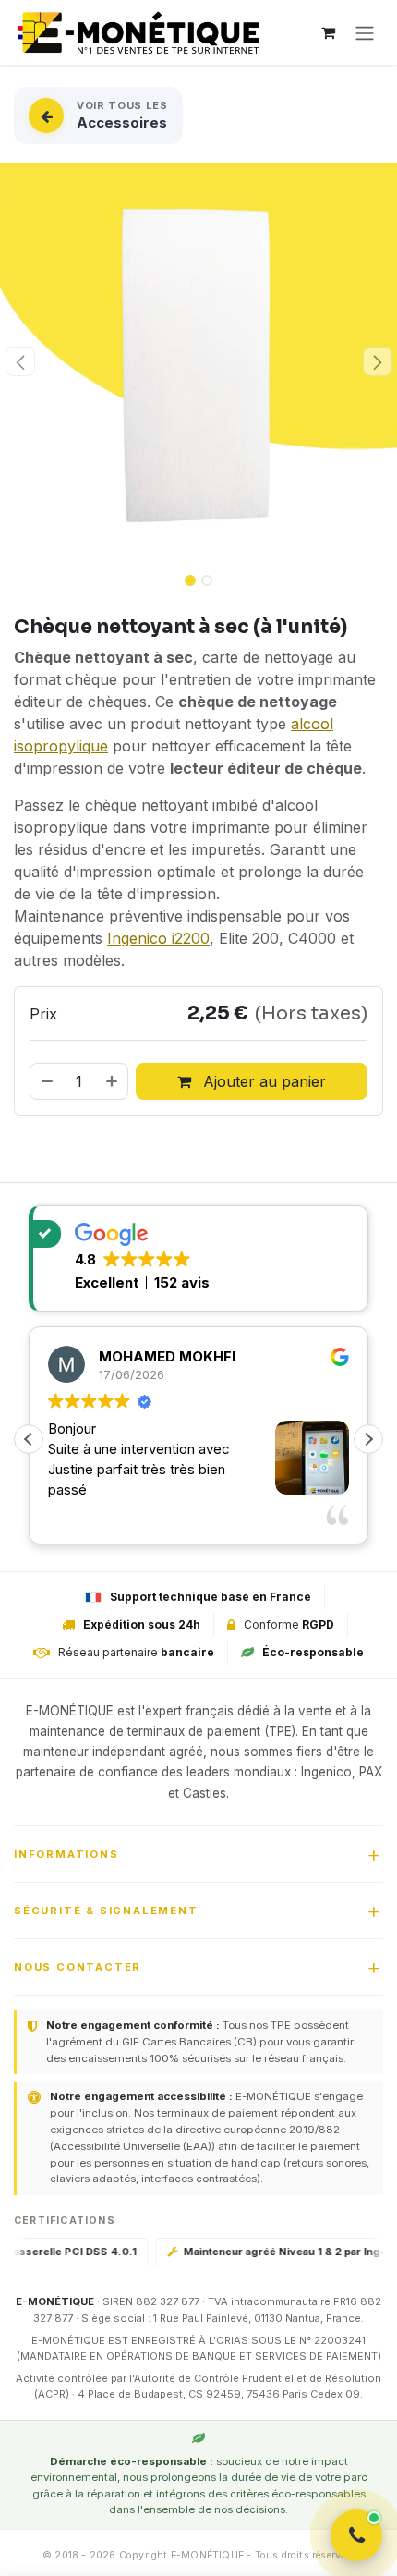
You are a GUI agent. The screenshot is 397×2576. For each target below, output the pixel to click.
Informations (66, 1854)
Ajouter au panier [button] (262, 1081)
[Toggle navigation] (365, 32)
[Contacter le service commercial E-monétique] (356, 2535)
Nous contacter (78, 1967)
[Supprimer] (46, 1081)
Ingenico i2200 (158, 938)
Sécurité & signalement (106, 1911)
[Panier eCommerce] (328, 32)
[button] (20, 361)
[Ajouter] (113, 1081)
